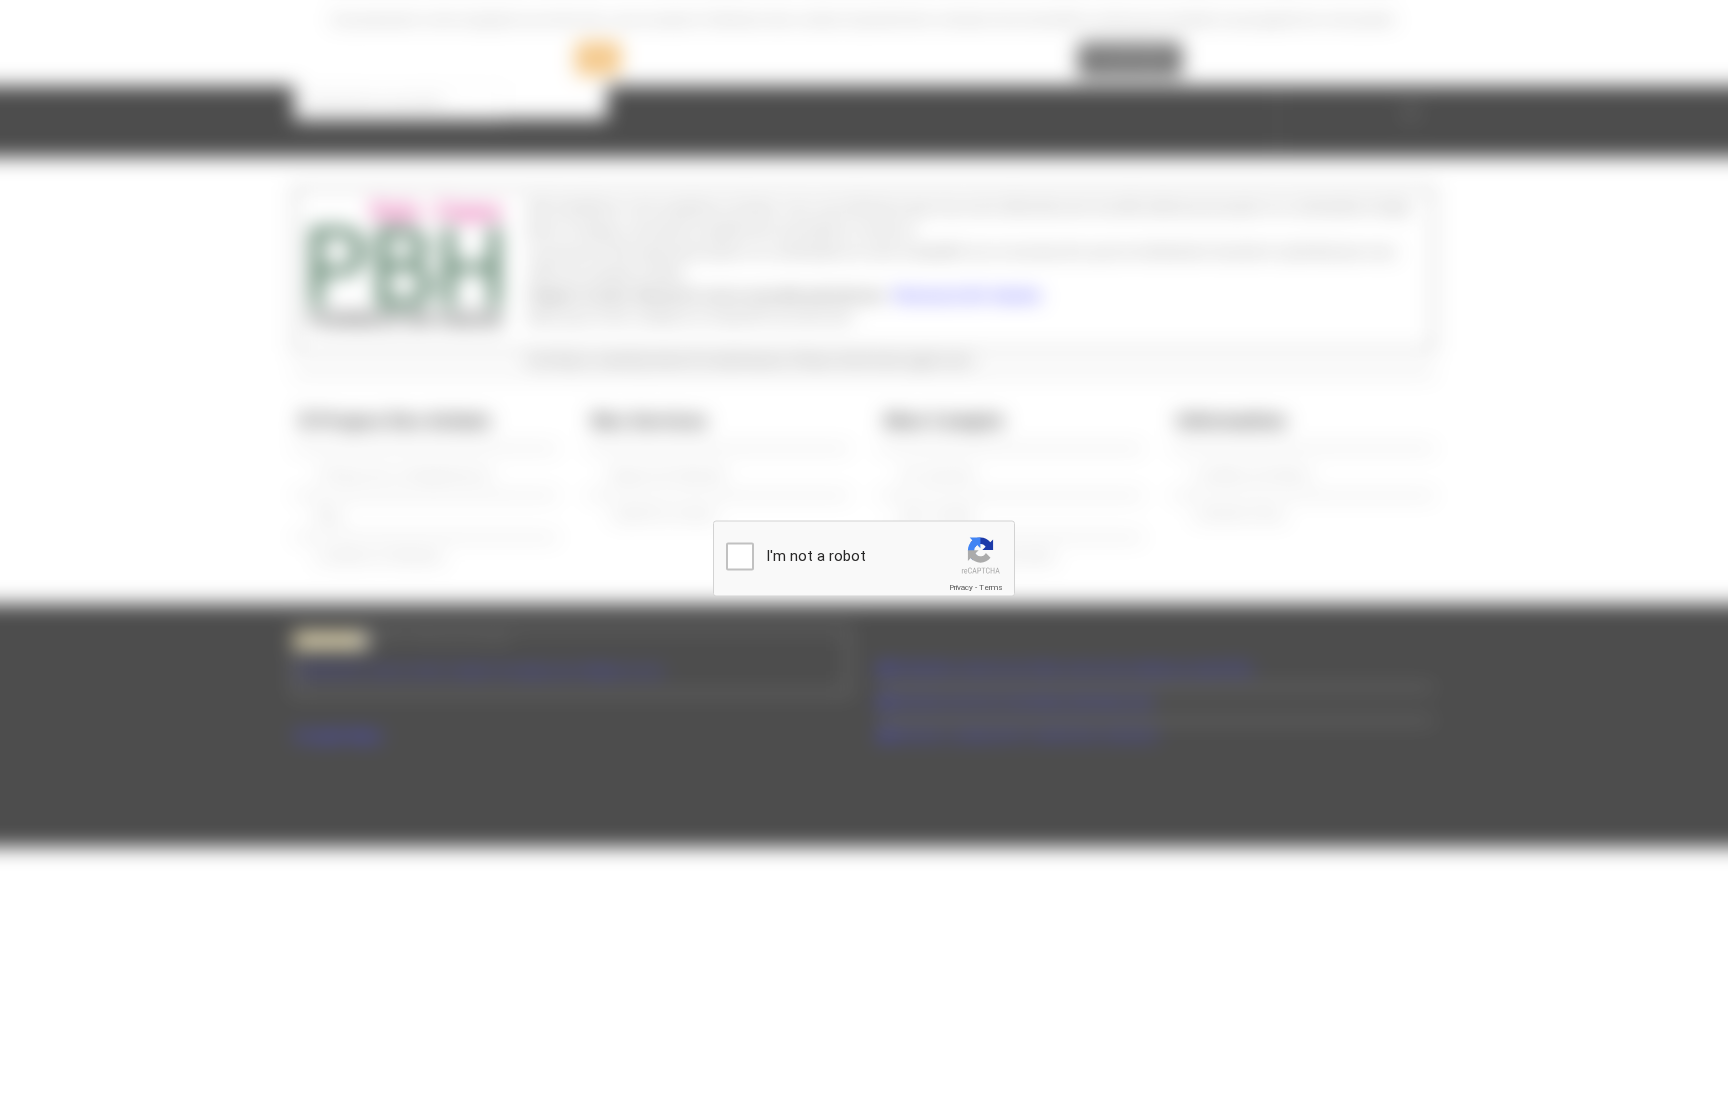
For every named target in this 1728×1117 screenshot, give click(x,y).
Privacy (961, 587)
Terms (991, 587)
